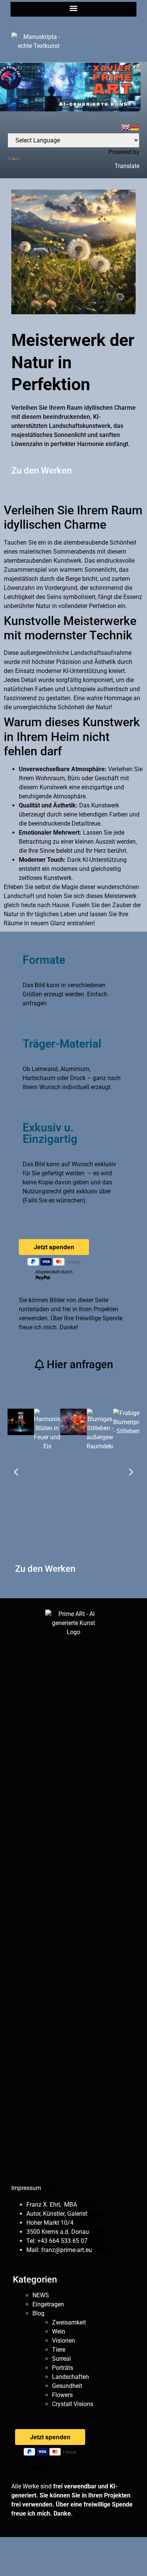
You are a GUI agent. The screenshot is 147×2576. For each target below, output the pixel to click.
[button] (74, 8)
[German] (135, 127)
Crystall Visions (73, 2404)
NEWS (41, 2295)
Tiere (59, 2350)
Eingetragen (48, 2304)
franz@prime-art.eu (67, 2250)
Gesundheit (67, 2386)
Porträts (63, 2368)
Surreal (61, 2359)
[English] (126, 127)
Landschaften (70, 2377)
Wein (59, 2331)
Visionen (64, 2341)
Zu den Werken (41, 471)
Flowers (62, 2395)
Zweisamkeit (69, 2322)
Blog (38, 2313)
